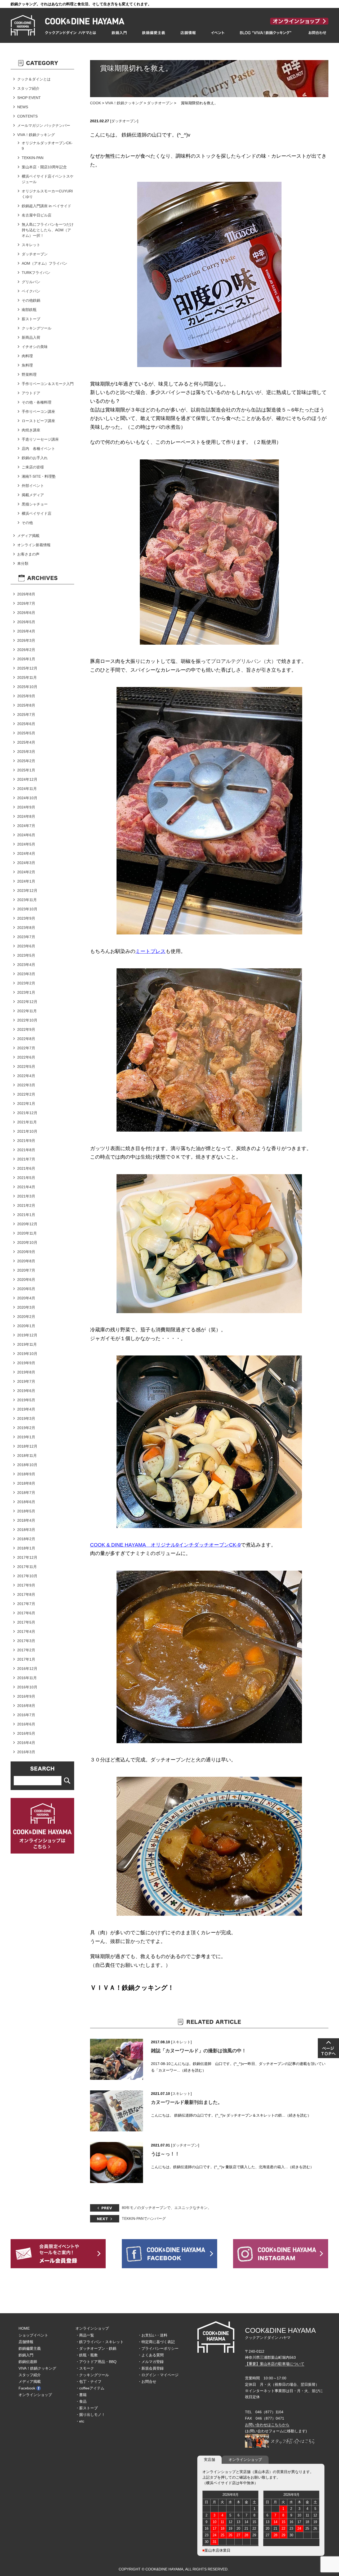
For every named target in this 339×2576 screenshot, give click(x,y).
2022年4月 (26, 1076)
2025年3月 (26, 752)
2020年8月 (26, 1261)
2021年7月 (26, 1159)
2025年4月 (26, 742)
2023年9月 (26, 918)
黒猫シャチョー (35, 504)
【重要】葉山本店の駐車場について (275, 2364)
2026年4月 (26, 631)
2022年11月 (27, 1011)
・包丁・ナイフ (88, 2381)
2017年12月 (27, 1557)
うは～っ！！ (165, 2154)
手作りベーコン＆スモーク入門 (48, 384)
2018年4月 (26, 1520)
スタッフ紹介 (28, 88)
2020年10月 (27, 1242)
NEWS (23, 107)
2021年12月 (27, 1113)
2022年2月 (26, 1094)
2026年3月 (26, 640)
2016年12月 (27, 1669)
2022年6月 (26, 1057)
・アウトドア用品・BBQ (96, 2362)
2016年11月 (27, 1678)
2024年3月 (26, 863)
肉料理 (27, 356)
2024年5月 (26, 844)
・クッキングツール (92, 2375)
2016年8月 (26, 1706)
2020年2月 (26, 1317)
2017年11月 (27, 1567)
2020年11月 (27, 1233)
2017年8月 (26, 1594)
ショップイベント (33, 2335)
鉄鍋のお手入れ (35, 458)
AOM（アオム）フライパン (44, 263)
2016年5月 (26, 1733)
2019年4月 (26, 1409)
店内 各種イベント (38, 449)
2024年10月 (27, 798)
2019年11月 (27, 1344)
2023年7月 (26, 937)
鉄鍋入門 (26, 2355)
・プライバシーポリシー (158, 2348)
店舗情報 (26, 2342)
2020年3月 (26, 1307)
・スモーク (85, 2368)
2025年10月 (27, 687)
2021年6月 (26, 1168)
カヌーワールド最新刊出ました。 (187, 2102)
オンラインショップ (35, 2395)
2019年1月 (26, 1437)
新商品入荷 (31, 337)
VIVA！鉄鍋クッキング (124, 103)
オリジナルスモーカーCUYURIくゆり (47, 194)
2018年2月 (26, 1539)
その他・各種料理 (37, 402)
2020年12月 (27, 1224)
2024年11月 (27, 789)
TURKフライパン (36, 273)
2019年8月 (26, 1372)
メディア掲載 (28, 536)
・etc (80, 2421)
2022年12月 (27, 1002)
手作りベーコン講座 (38, 412)
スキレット (181, 2042)
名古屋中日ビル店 (37, 215)
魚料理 (27, 365)
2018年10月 (27, 1465)
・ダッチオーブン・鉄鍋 (96, 2348)
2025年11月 (27, 677)
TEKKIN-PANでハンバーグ (144, 2218)
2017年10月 (27, 1576)
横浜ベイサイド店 (37, 513)
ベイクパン (31, 291)
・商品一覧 (85, 2335)
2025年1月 (26, 770)
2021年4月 (26, 1187)
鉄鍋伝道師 (28, 2362)
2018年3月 (26, 1530)
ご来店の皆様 (33, 467)
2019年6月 (26, 1391)
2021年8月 (26, 1150)
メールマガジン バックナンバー (44, 125)
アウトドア (31, 393)
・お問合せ (147, 2381)
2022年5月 (26, 1066)
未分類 (23, 563)
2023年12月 (27, 891)
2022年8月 (26, 1039)
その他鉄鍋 (31, 300)
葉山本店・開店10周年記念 (44, 167)
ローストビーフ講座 (38, 421)
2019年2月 (26, 1428)
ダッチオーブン (160, 103)
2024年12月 (27, 779)
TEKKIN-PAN (33, 158)
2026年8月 (26, 594)
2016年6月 (26, 1724)
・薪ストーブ (87, 2408)
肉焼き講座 (31, 430)
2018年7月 (26, 1493)
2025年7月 (26, 715)
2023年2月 (26, 983)
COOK (95, 103)
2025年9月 (26, 696)
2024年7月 (26, 826)
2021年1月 (26, 1215)
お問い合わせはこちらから (267, 2425)
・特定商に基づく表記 (156, 2342)
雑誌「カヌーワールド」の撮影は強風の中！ (199, 2051)
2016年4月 (26, 1743)
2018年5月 (26, 1511)
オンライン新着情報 (34, 545)
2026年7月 (26, 603)
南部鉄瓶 (29, 310)
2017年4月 (26, 1632)
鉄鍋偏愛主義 (30, 2348)
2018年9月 (26, 1474)
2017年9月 (26, 1585)
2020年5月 (26, 1289)
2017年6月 (26, 1613)
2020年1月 (26, 1326)
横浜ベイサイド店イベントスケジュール (48, 179)
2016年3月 (26, 1752)
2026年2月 (26, 650)
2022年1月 (26, 1104)
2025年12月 (27, 668)
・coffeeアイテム (90, 2388)
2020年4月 (26, 1298)
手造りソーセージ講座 (40, 439)
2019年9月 (26, 1363)
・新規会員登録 (151, 2368)
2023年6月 (26, 946)
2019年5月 (26, 1400)
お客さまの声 (28, 554)
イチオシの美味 (35, 347)
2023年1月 (26, 992)
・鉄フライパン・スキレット (100, 2342)
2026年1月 (26, 659)
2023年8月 (26, 928)
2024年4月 (26, 853)
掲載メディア (33, 495)
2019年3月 (26, 1418)
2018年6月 (26, 1502)
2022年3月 (26, 1085)
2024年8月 (26, 816)
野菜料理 (29, 374)
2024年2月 (26, 872)
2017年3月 (26, 1641)
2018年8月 (26, 1483)
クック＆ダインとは (34, 79)
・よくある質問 (151, 2355)
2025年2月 (26, 761)
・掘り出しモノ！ (90, 2415)
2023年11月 (27, 900)
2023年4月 (26, 965)
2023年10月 (27, 909)
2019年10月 (27, 1354)
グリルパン (31, 282)
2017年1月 (26, 1659)
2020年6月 (26, 1280)
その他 (27, 523)
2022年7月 (26, 1048)
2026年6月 (26, 613)
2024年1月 (26, 881)
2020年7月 (26, 1270)
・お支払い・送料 (153, 2335)
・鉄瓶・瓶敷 (87, 2355)
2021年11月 (27, 1122)
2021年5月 (26, 1178)
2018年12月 (27, 1446)
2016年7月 (26, 1715)
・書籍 (81, 2395)
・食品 (81, 2401)
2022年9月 (26, 1029)
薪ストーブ (31, 319)
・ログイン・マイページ (158, 2375)
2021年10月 (27, 1131)
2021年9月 (26, 1141)
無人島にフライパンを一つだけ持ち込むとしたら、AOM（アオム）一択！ (48, 230)
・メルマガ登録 (151, 2362)
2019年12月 (27, 1335)
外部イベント (33, 486)
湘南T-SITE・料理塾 (39, 476)
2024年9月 (26, 807)
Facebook (27, 2388)
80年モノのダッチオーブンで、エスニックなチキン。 (167, 2208)
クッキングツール (37, 328)
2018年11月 (27, 1456)
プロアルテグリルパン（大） (244, 661)
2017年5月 (26, 1622)
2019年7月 (26, 1381)
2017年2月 (26, 1650)
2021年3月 (26, 1196)
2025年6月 (26, 724)
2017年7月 (26, 1604)
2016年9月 (26, 1696)
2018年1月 (26, 1548)
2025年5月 (26, 733)
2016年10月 (27, 1687)
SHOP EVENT (29, 98)
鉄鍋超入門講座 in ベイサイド (46, 206)
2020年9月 (26, 1252)
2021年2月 (26, 1205)
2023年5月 (26, 955)
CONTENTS (27, 116)
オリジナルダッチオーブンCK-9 (47, 146)
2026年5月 (26, 622)
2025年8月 (26, 705)
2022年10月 (27, 1020)
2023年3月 (26, 974)
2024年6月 (26, 835)
